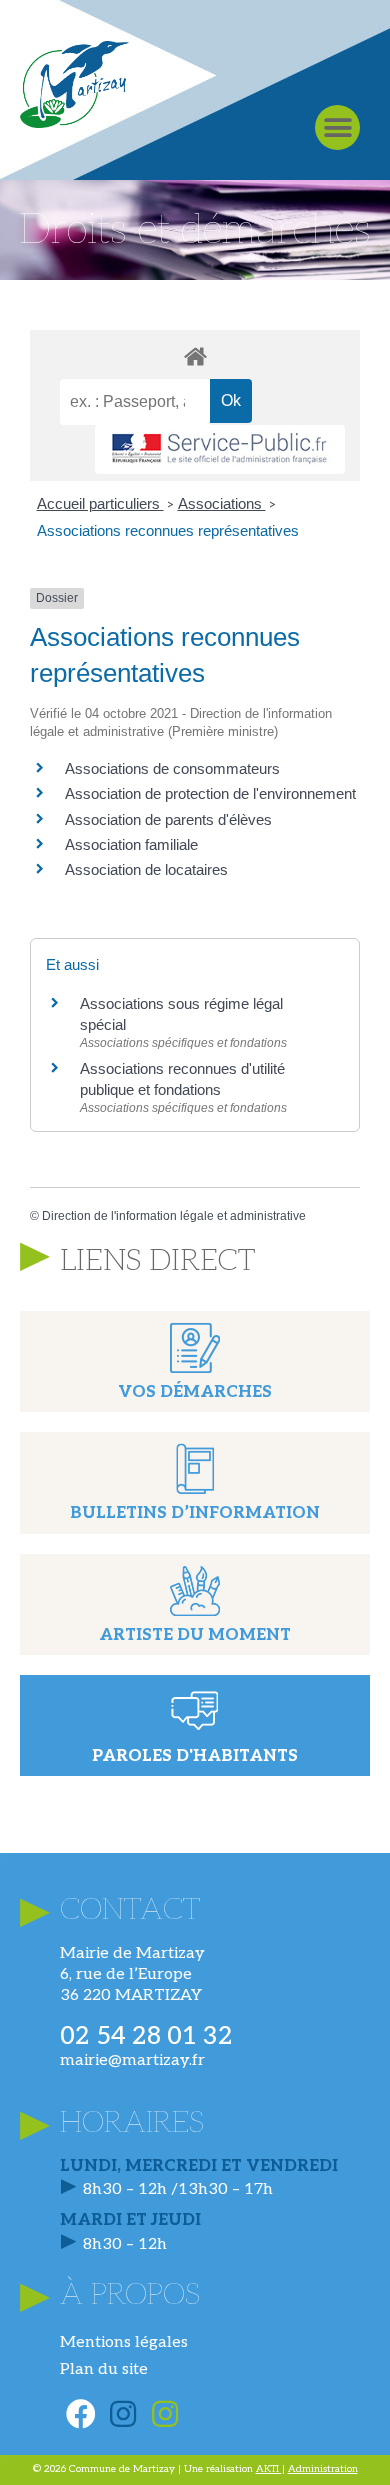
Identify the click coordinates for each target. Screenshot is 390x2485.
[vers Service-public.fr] (220, 449)
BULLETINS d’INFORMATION (195, 1513)
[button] (337, 127)
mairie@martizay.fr (132, 2060)
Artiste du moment (195, 1635)
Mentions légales (124, 2342)
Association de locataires (146, 869)
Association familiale (131, 844)
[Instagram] (123, 2414)
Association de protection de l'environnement (210, 793)
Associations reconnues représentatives (168, 530)
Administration (323, 2469)
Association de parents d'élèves (168, 819)
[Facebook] (81, 2414)
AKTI (269, 2469)
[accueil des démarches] (195, 355)
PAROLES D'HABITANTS (195, 1756)
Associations (222, 503)
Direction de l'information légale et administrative (174, 1216)
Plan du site (104, 2369)
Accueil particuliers (100, 503)
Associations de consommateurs (172, 768)
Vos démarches (195, 1392)
